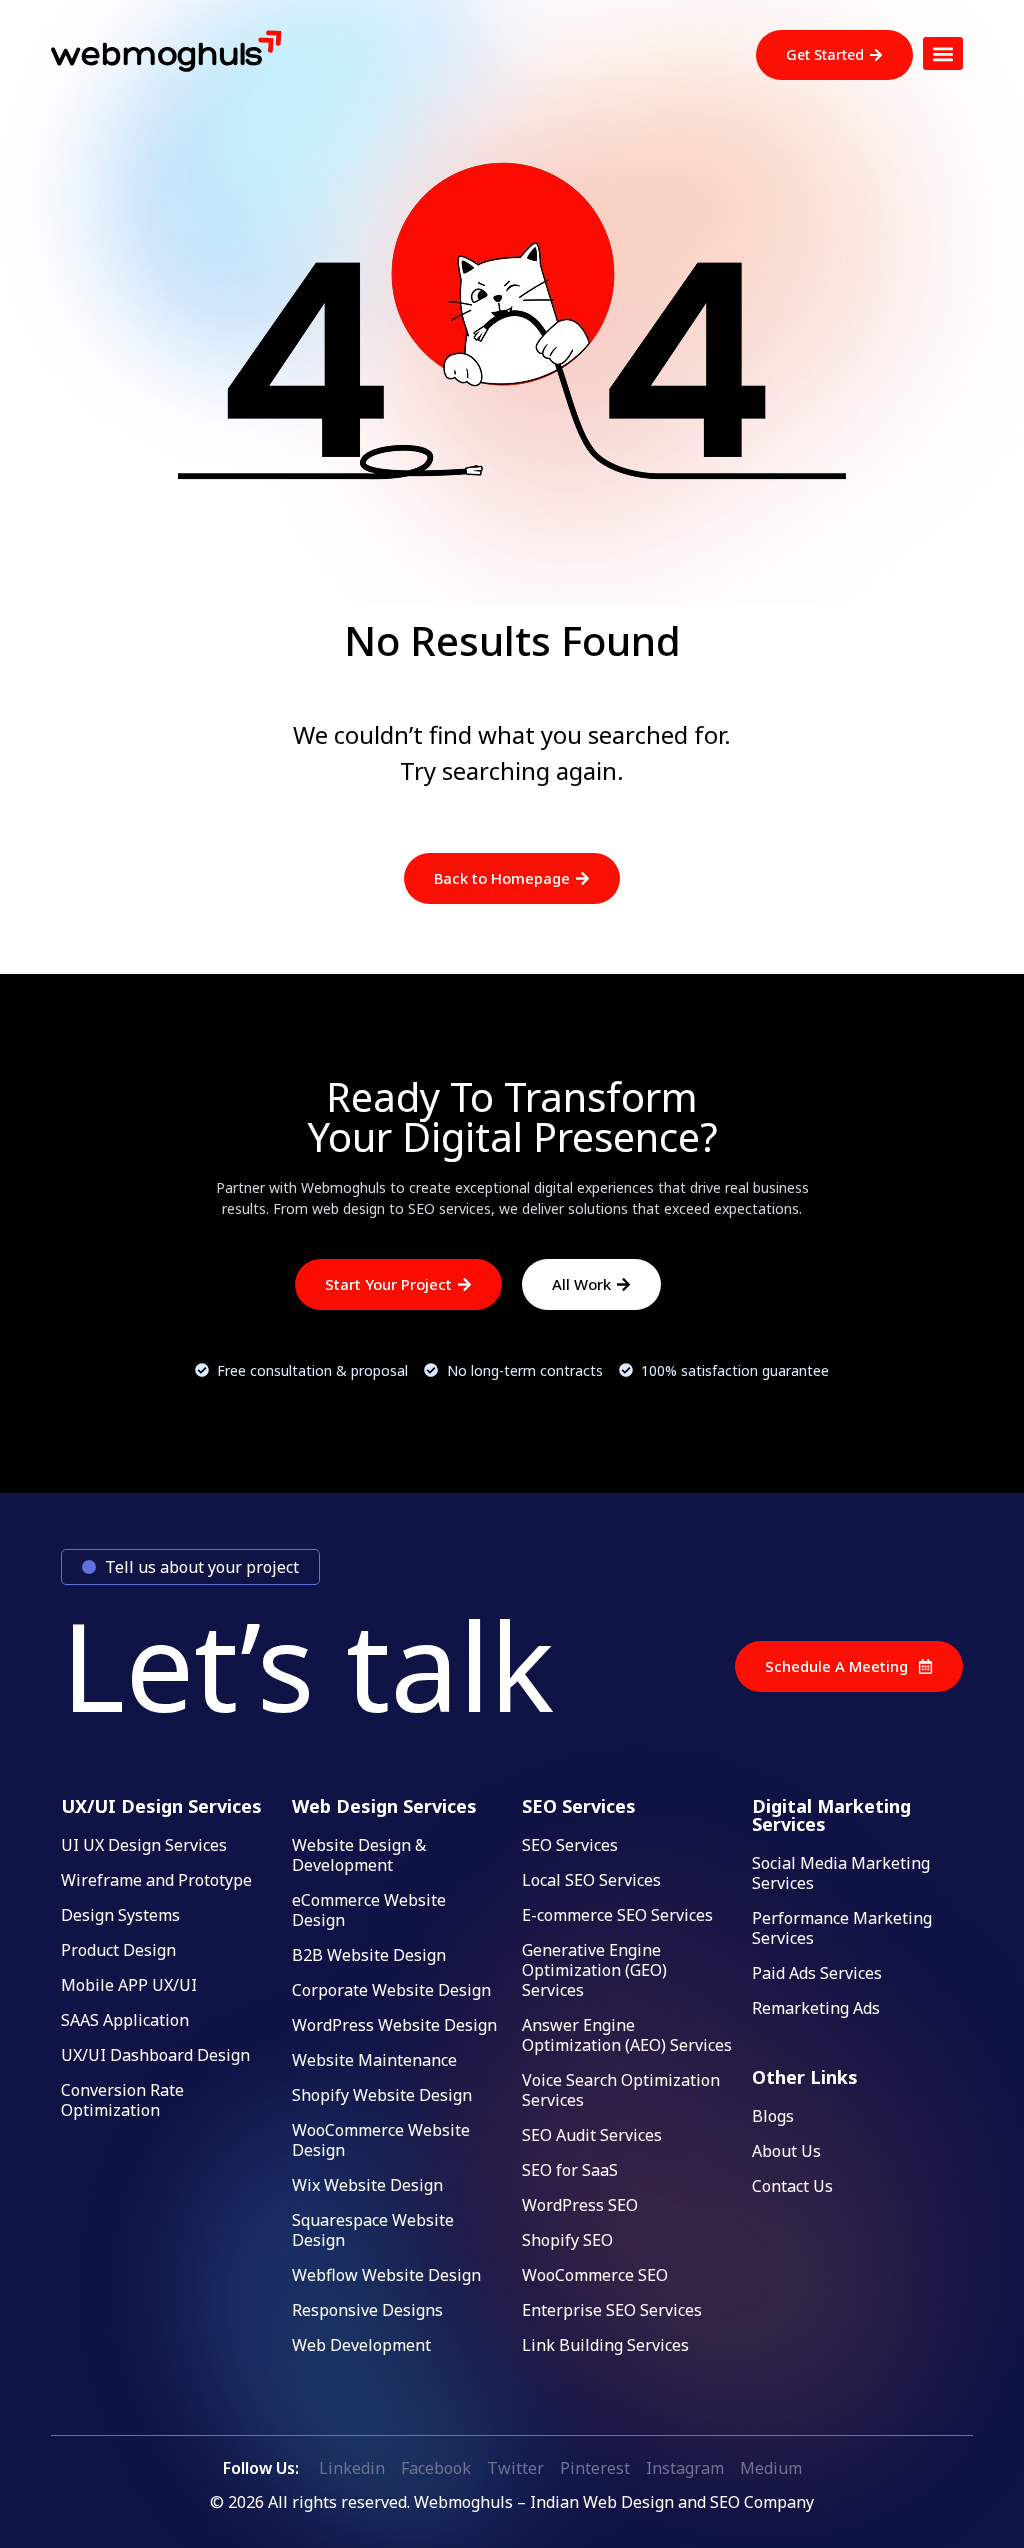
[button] (943, 53)
